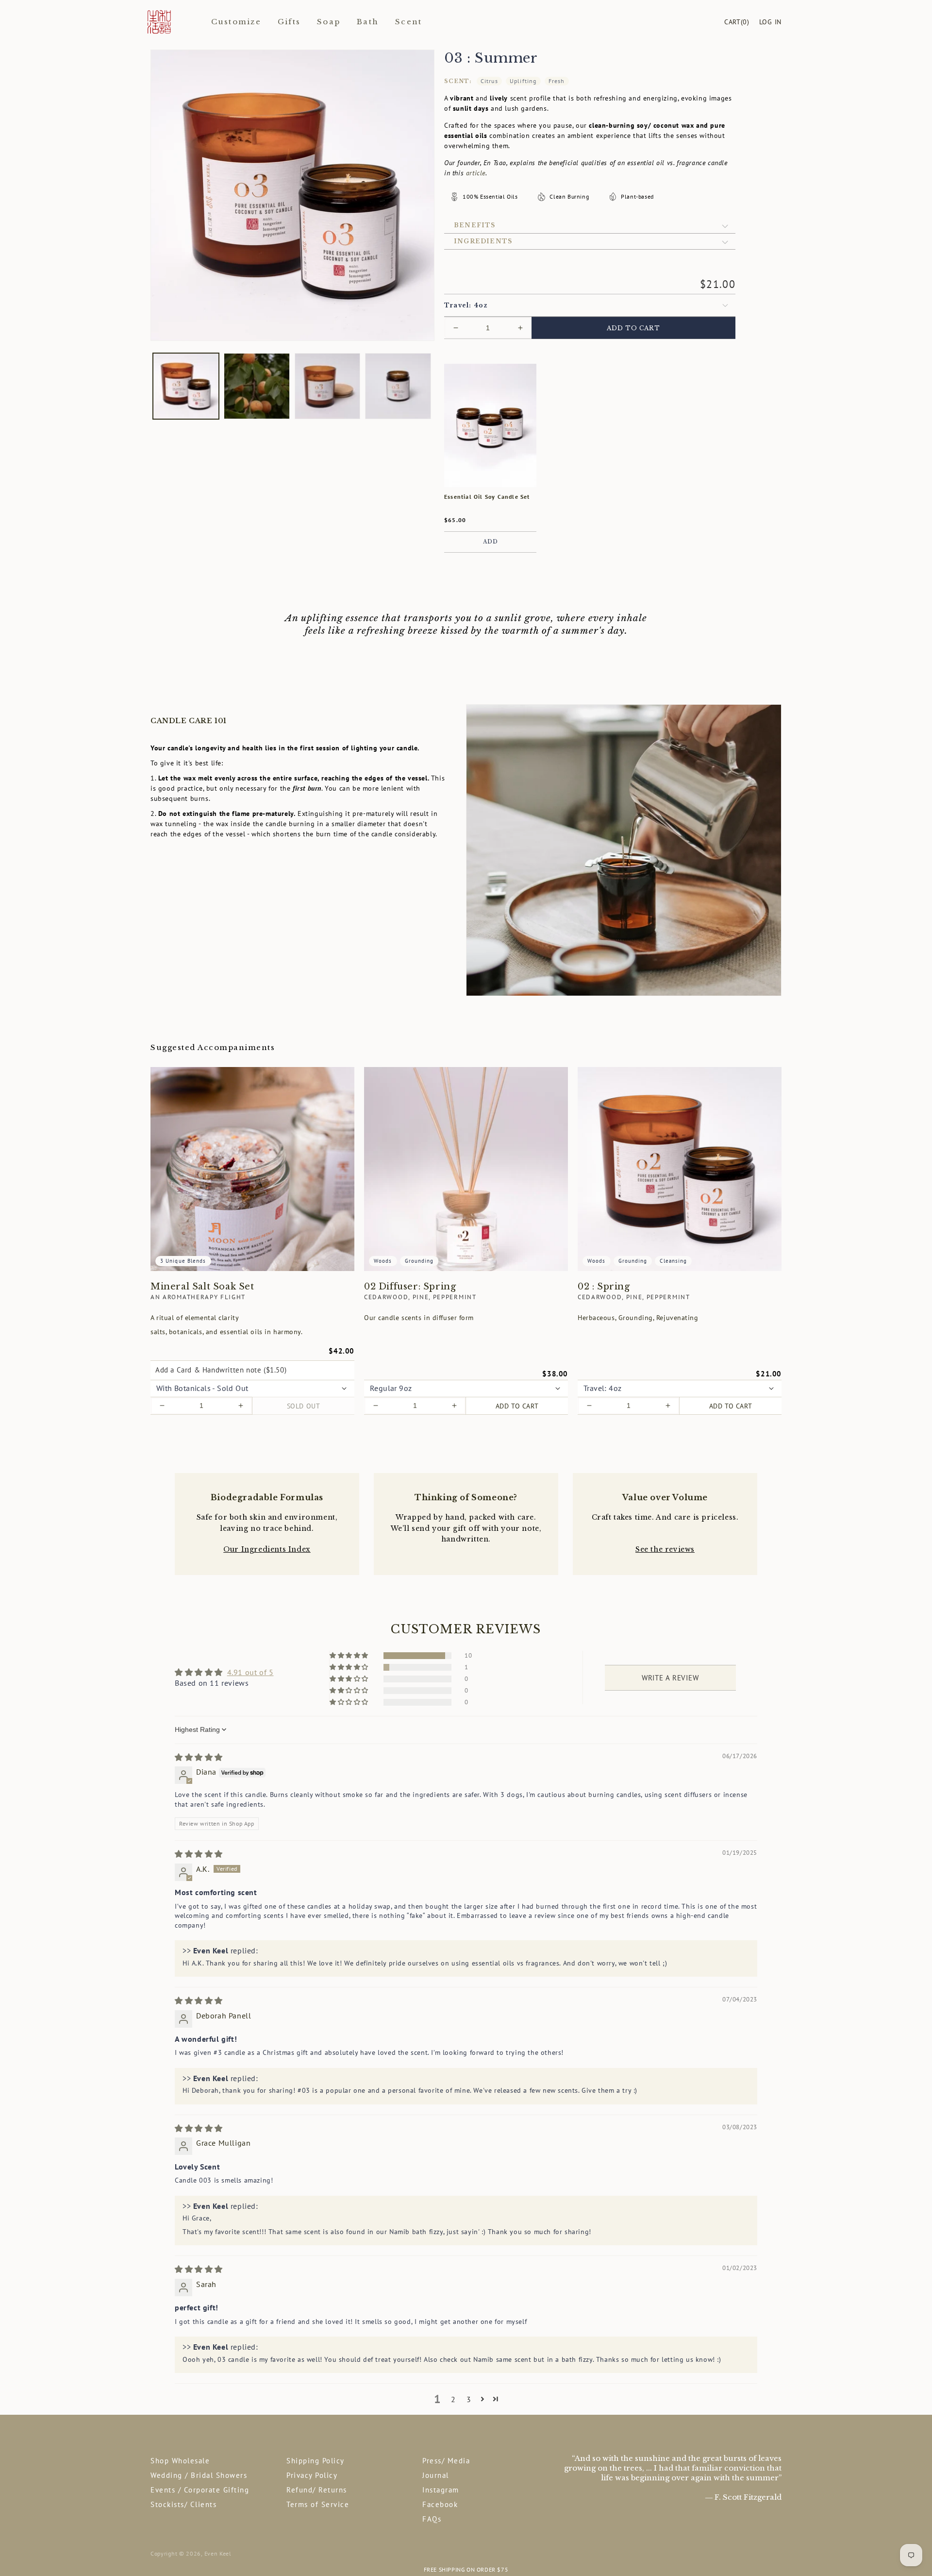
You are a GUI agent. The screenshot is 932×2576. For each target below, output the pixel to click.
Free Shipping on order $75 (466, 2569)
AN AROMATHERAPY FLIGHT (198, 1297)
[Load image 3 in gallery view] (328, 386)
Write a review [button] (670, 1678)
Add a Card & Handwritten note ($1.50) (221, 1370)
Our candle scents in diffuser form (419, 1318)
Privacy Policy (312, 2475)
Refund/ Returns (317, 2490)
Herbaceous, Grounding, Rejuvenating (638, 1318)
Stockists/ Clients (183, 2504)
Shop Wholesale (180, 2461)
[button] (590, 225)
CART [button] (737, 22)
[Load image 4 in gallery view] (398, 386)
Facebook (440, 2504)
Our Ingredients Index (267, 1549)
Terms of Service (318, 2504)
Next (789, 2570)
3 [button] (469, 2399)
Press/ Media (446, 2461)
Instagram (441, 2490)
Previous (143, 2570)
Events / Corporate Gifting (200, 2490)
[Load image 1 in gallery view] (186, 386)
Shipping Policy (316, 2461)
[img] (199, 1757)
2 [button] (453, 2399)
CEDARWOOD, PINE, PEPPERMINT (420, 1297)
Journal (436, 2475)
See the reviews (665, 1549)
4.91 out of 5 (250, 1672)
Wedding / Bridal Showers (199, 2475)
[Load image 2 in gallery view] (257, 386)
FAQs (432, 2519)
